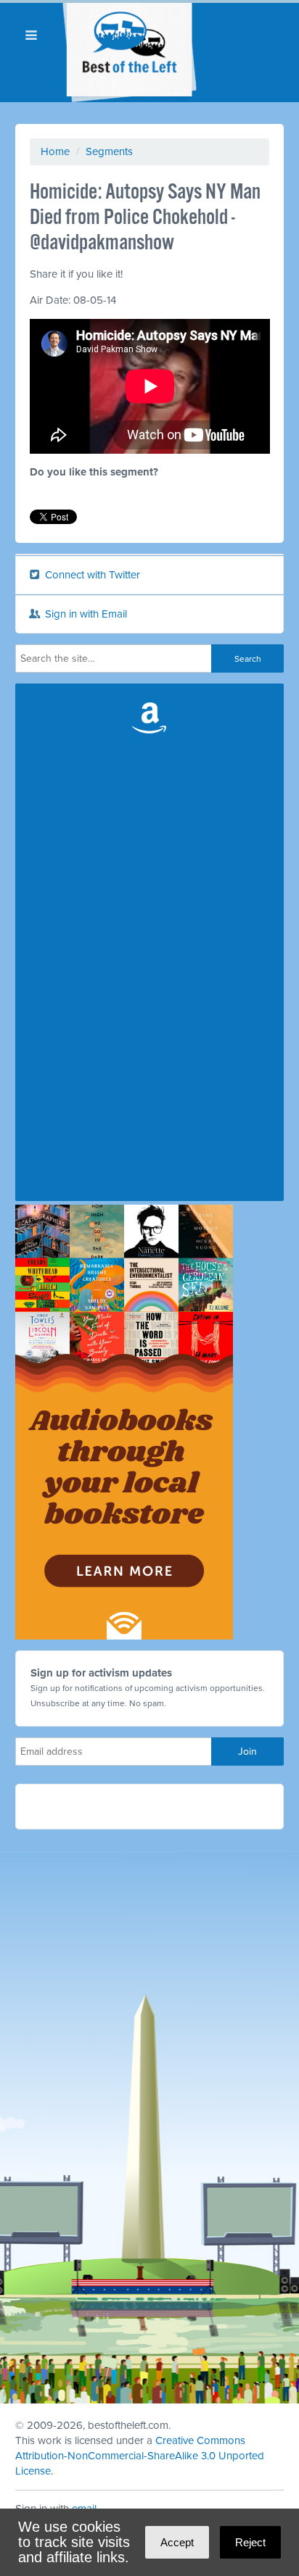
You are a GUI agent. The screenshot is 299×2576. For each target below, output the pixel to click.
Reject (250, 2542)
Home (55, 151)
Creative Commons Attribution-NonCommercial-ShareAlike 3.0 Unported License (140, 2456)
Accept (177, 2542)
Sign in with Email (85, 614)
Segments (109, 151)
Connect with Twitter (91, 575)
